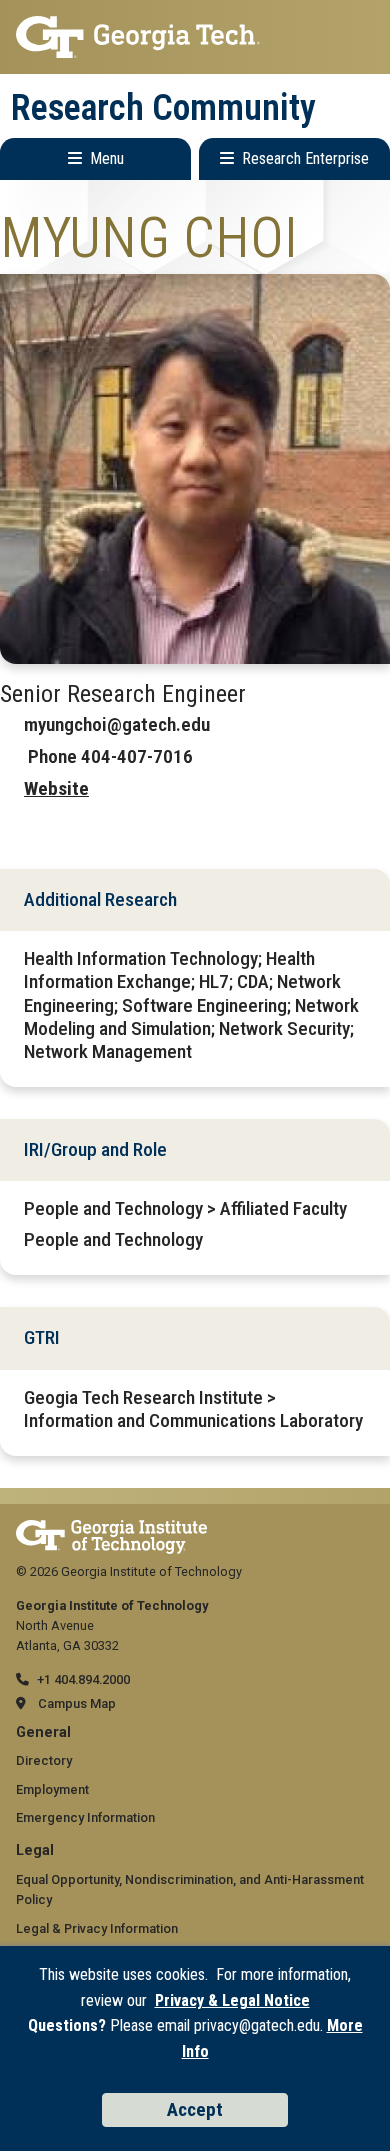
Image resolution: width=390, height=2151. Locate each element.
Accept (195, 2109)
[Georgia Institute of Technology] (195, 37)
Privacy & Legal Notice (232, 2000)
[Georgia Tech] (111, 1529)
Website (56, 788)
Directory (44, 1760)
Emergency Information (85, 1817)
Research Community (163, 108)
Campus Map (77, 1703)
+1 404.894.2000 (83, 1679)
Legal (35, 1850)
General (43, 1732)
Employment (52, 1789)
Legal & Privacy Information (97, 1928)
